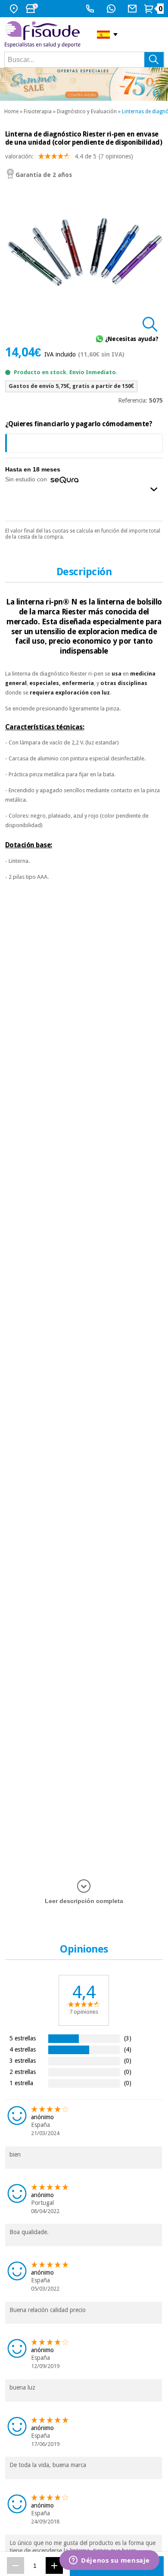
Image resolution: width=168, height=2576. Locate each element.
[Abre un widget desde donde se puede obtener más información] (109, 2561)
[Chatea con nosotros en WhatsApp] (112, 9)
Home (11, 112)
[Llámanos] (91, 9)
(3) (128, 2038)
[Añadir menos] (16, 2565)
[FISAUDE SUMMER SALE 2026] (84, 84)
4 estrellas (23, 2049)
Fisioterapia (38, 112)
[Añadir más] (54, 2565)
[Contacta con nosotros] (133, 9)
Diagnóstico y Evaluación (87, 112)
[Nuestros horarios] (33, 9)
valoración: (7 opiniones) (69, 156)
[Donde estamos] (15, 9)
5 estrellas (23, 2038)
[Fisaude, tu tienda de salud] (44, 34)
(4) (128, 2049)
